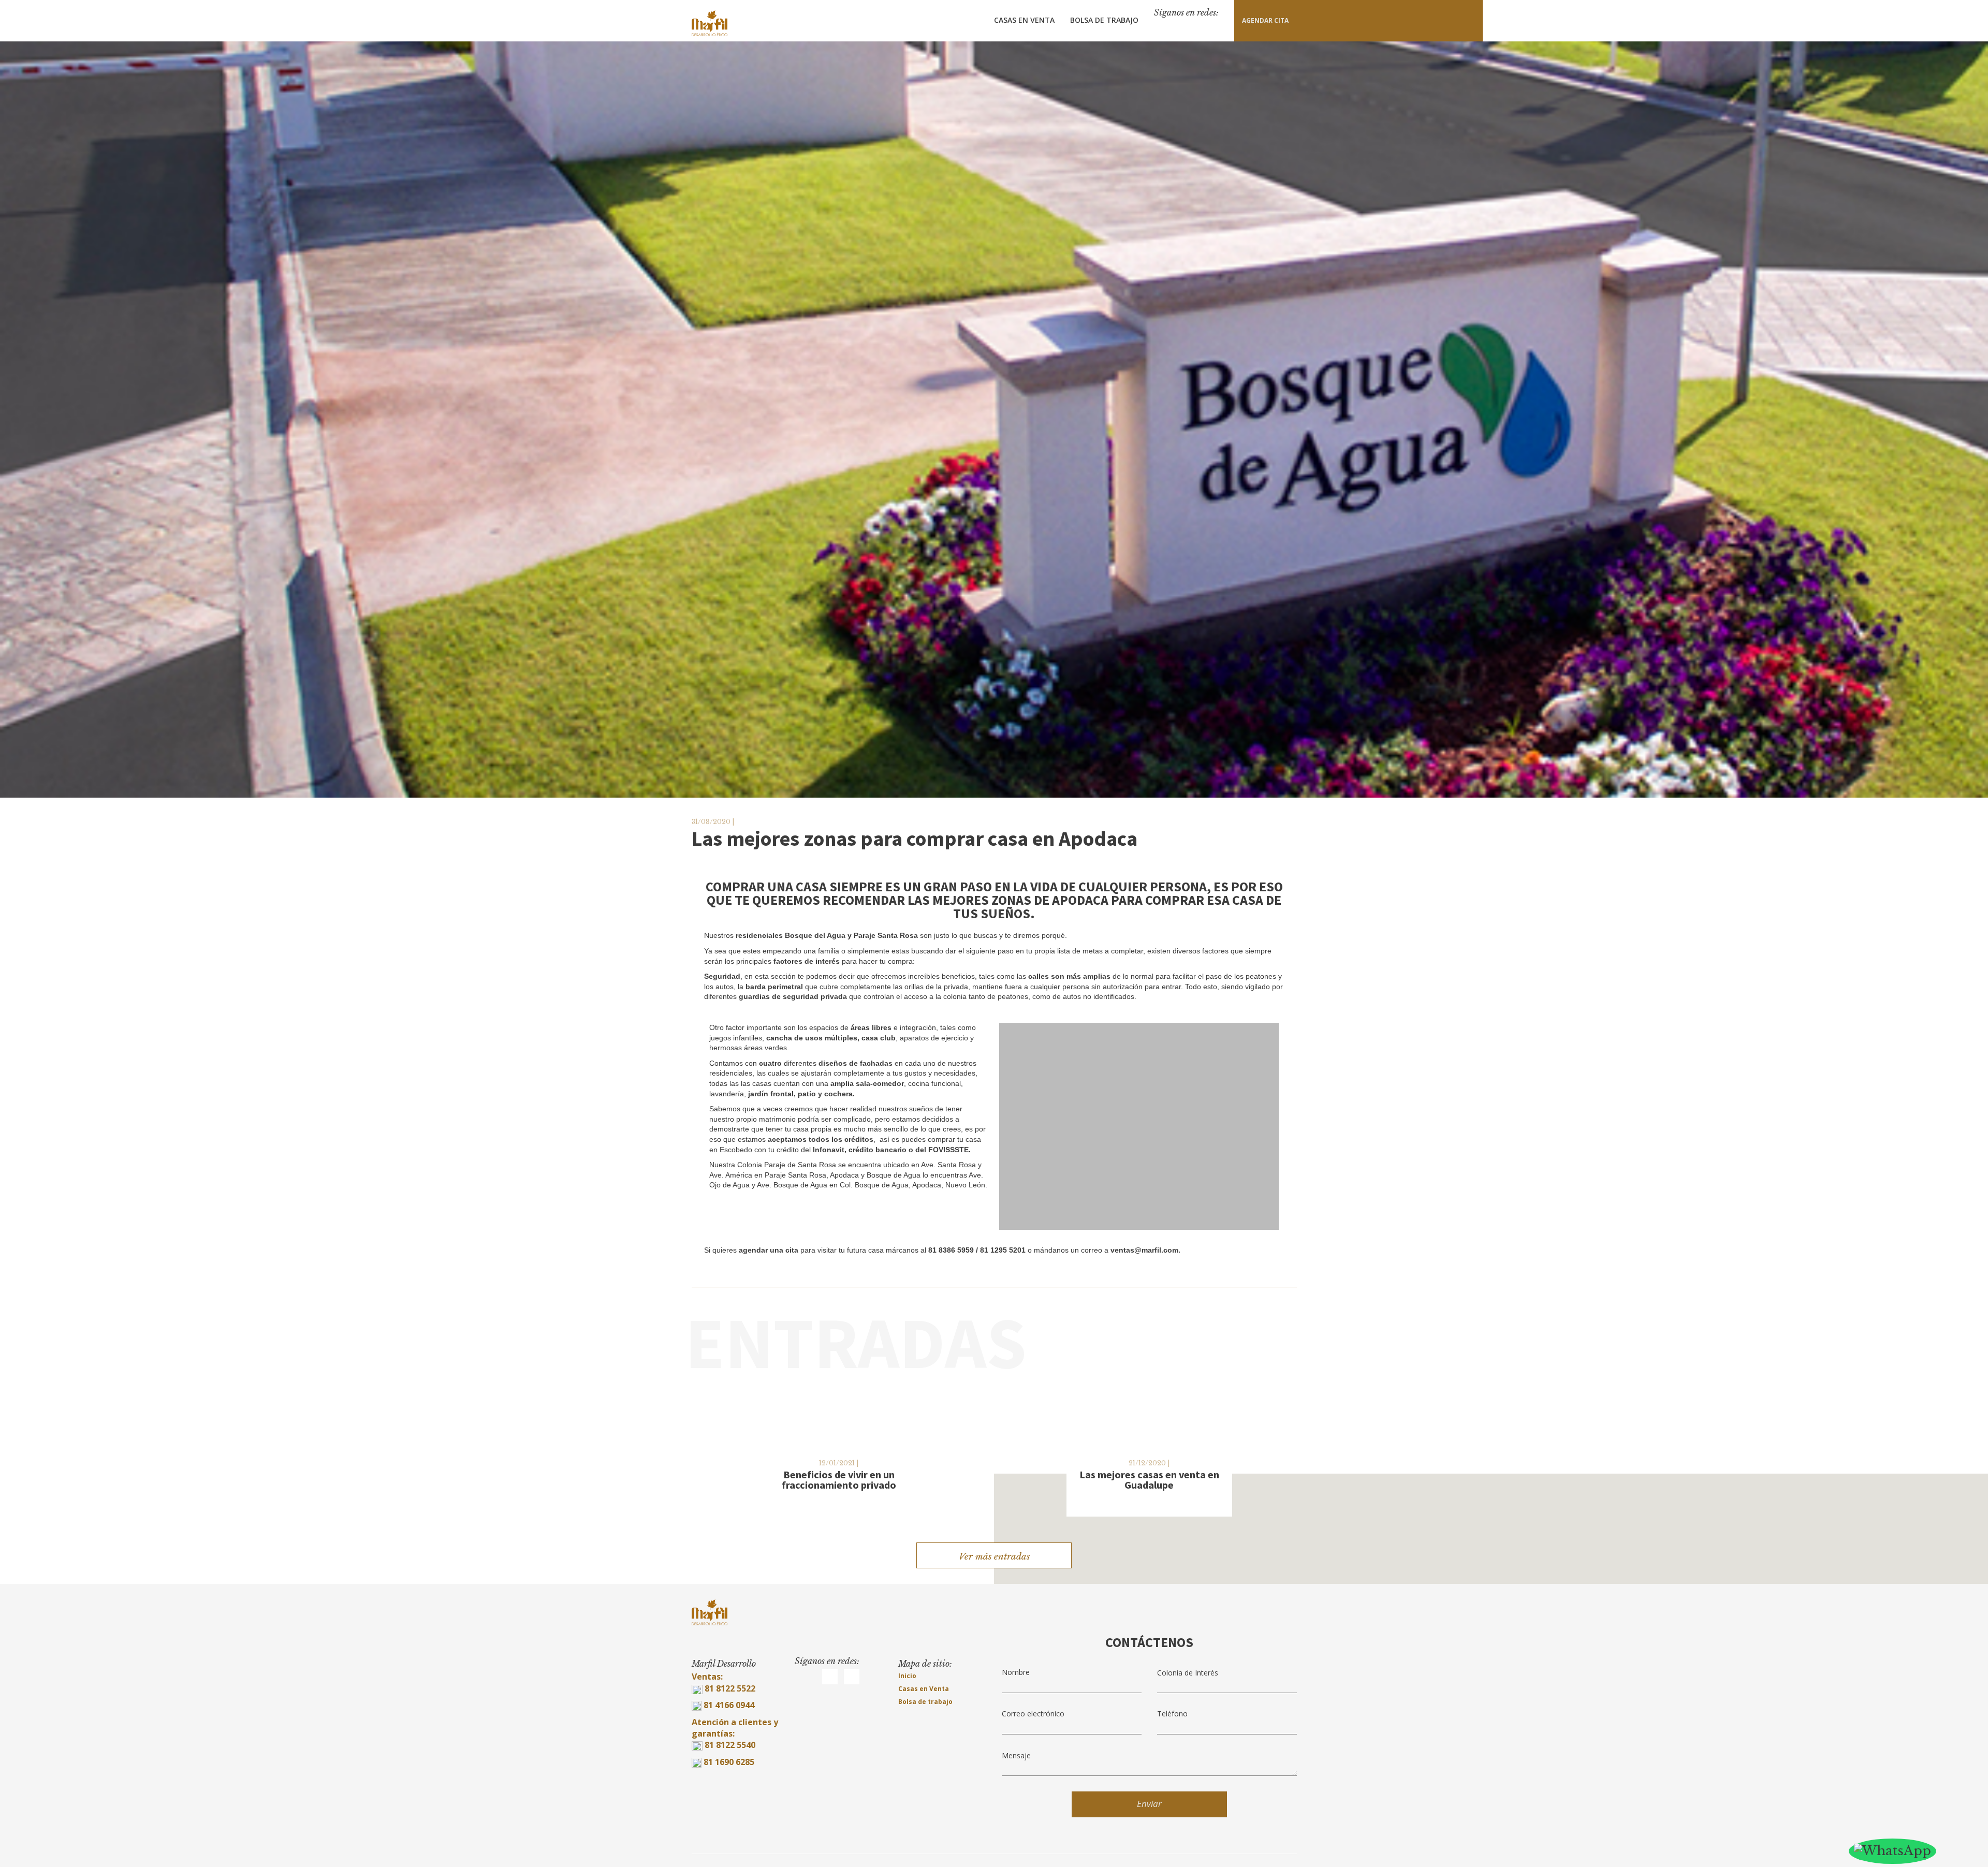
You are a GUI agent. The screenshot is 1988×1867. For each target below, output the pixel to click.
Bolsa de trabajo (925, 1702)
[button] (1009, 1127)
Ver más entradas (994, 1557)
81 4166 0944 (729, 1705)
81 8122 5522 (729, 1688)
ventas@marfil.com (1144, 1250)
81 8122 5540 (730, 1745)
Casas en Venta (1024, 20)
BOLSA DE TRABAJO (1104, 20)
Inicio (907, 1676)
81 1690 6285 (729, 1762)
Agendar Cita (1265, 20)
